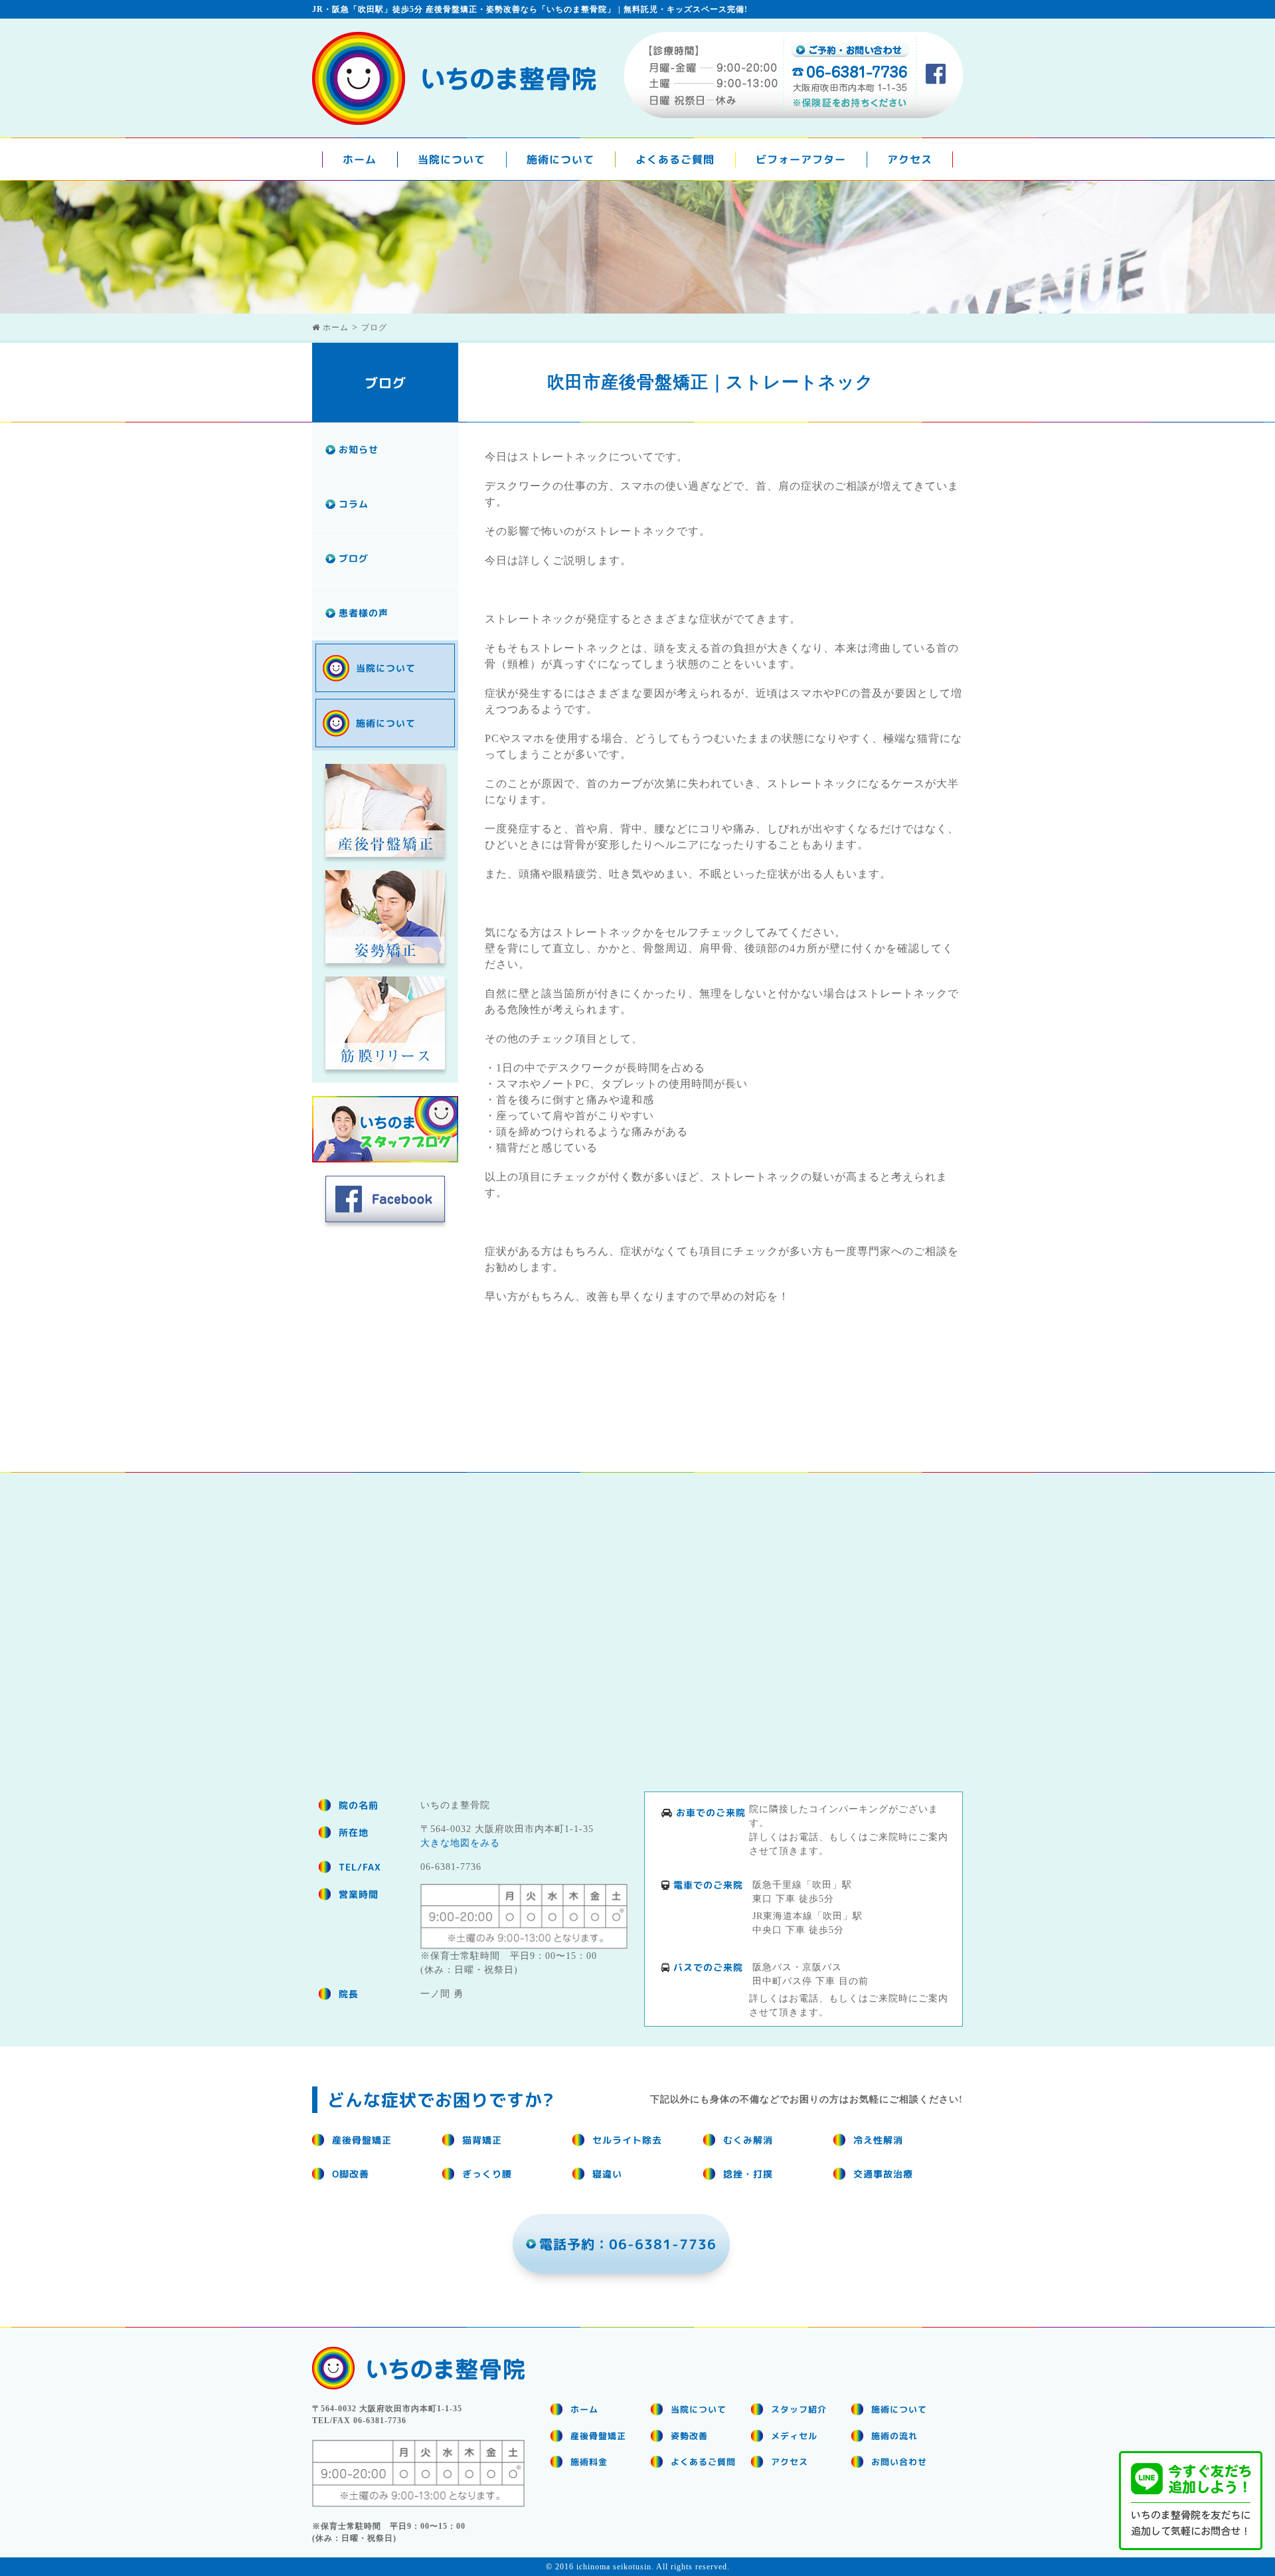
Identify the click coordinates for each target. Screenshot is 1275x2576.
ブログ (354, 558)
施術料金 (589, 2462)
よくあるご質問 (675, 159)
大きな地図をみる (460, 1843)
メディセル (794, 2436)
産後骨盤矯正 (598, 2436)
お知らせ (359, 449)
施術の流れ (894, 2436)
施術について (560, 159)
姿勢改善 (689, 2436)
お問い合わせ (899, 2462)
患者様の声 (364, 613)
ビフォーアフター (801, 159)
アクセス (910, 159)
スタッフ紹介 (799, 2409)
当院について (452, 159)
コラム (354, 504)
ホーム (360, 159)
